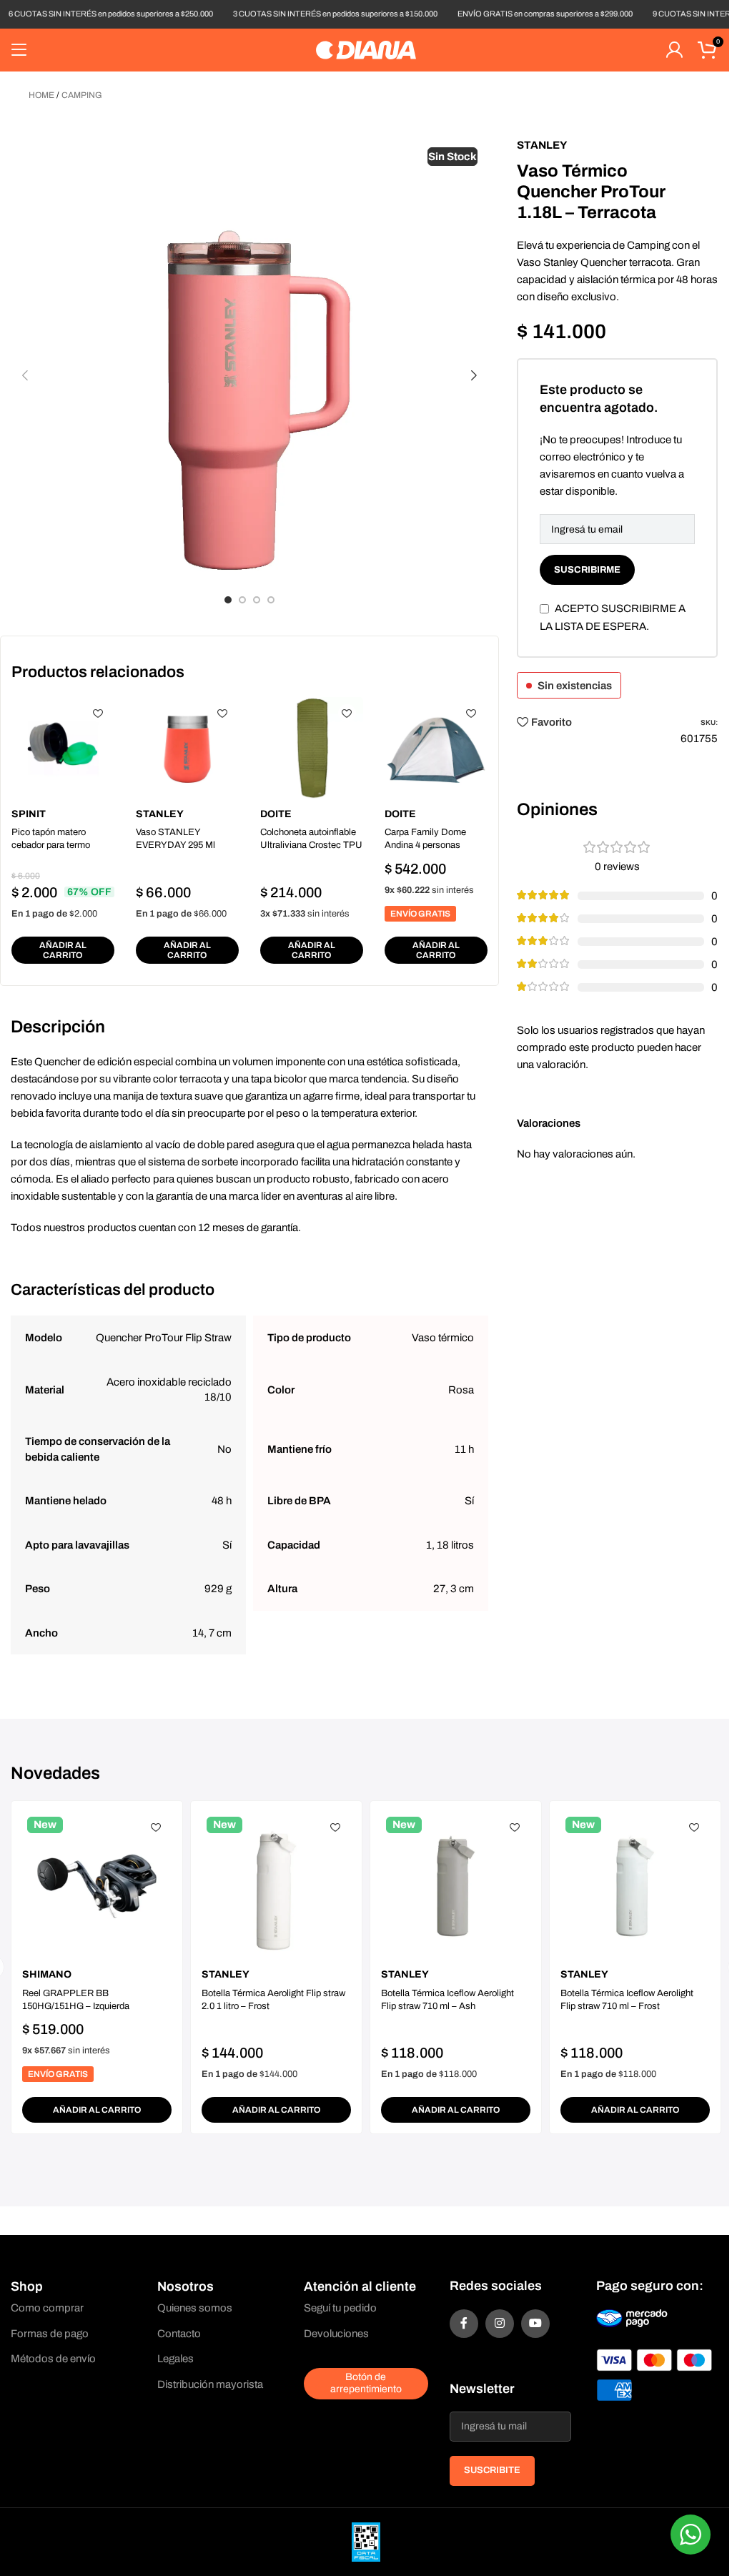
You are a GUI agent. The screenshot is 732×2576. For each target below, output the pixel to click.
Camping (82, 95)
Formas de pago (50, 2334)
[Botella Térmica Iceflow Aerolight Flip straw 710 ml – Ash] (456, 1886)
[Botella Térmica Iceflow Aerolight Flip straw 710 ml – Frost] (635, 1886)
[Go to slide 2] (242, 600)
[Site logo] (366, 49)
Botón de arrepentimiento (366, 2383)
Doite (276, 814)
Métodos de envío (53, 2359)
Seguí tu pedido (340, 2308)
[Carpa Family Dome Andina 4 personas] (436, 749)
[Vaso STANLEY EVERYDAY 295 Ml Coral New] (187, 749)
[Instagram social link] (500, 2324)
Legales (175, 2359)
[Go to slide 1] (228, 600)
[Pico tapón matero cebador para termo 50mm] (63, 749)
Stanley (160, 814)
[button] (25, 375)
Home (41, 95)
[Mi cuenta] (674, 50)
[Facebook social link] (464, 2324)
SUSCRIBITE (492, 2470)
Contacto (179, 2334)
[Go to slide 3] (257, 600)
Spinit (29, 814)
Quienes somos (195, 2308)
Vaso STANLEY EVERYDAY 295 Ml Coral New (175, 845)
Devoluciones (336, 2334)
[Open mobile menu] (19, 50)
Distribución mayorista (210, 2384)
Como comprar (47, 2308)
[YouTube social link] (535, 2324)
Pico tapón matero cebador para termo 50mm (51, 845)
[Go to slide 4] (271, 600)
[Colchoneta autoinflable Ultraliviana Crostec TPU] (312, 749)
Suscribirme (587, 570)
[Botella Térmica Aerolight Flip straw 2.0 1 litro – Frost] (276, 1886)
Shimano (47, 1974)
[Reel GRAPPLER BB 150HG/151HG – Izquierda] (97, 1886)
